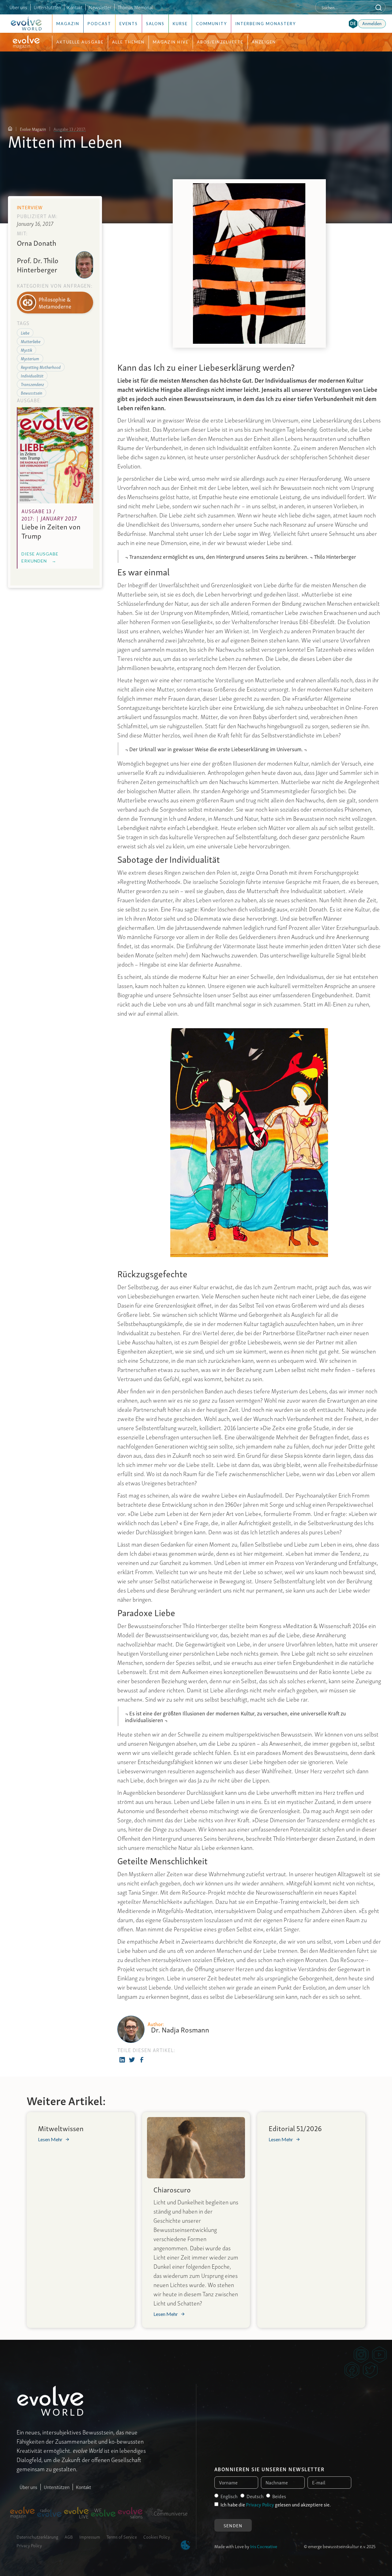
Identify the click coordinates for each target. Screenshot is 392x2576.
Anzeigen (264, 42)
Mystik (26, 349)
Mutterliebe (31, 341)
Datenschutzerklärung (37, 2536)
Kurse (180, 24)
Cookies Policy (157, 2536)
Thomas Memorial (135, 7)
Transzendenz (32, 384)
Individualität (32, 375)
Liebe (25, 332)
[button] (353, 24)
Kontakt (75, 7)
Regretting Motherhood (41, 367)
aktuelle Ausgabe (80, 42)
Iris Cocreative (264, 2546)
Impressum (90, 2536)
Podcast (99, 24)
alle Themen (128, 42)
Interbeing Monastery (266, 24)
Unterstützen (57, 2487)
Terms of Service (122, 2536)
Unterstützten (47, 7)
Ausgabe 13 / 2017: (70, 129)
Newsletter (100, 7)
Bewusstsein (32, 392)
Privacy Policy (29, 2545)
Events (129, 24)
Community (211, 24)
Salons (155, 24)
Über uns (18, 7)
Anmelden (372, 23)
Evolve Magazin (33, 129)
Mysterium (30, 358)
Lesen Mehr (50, 2139)
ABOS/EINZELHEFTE (220, 42)
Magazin (68, 24)
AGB (69, 2536)
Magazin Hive (171, 42)
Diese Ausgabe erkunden (40, 557)
